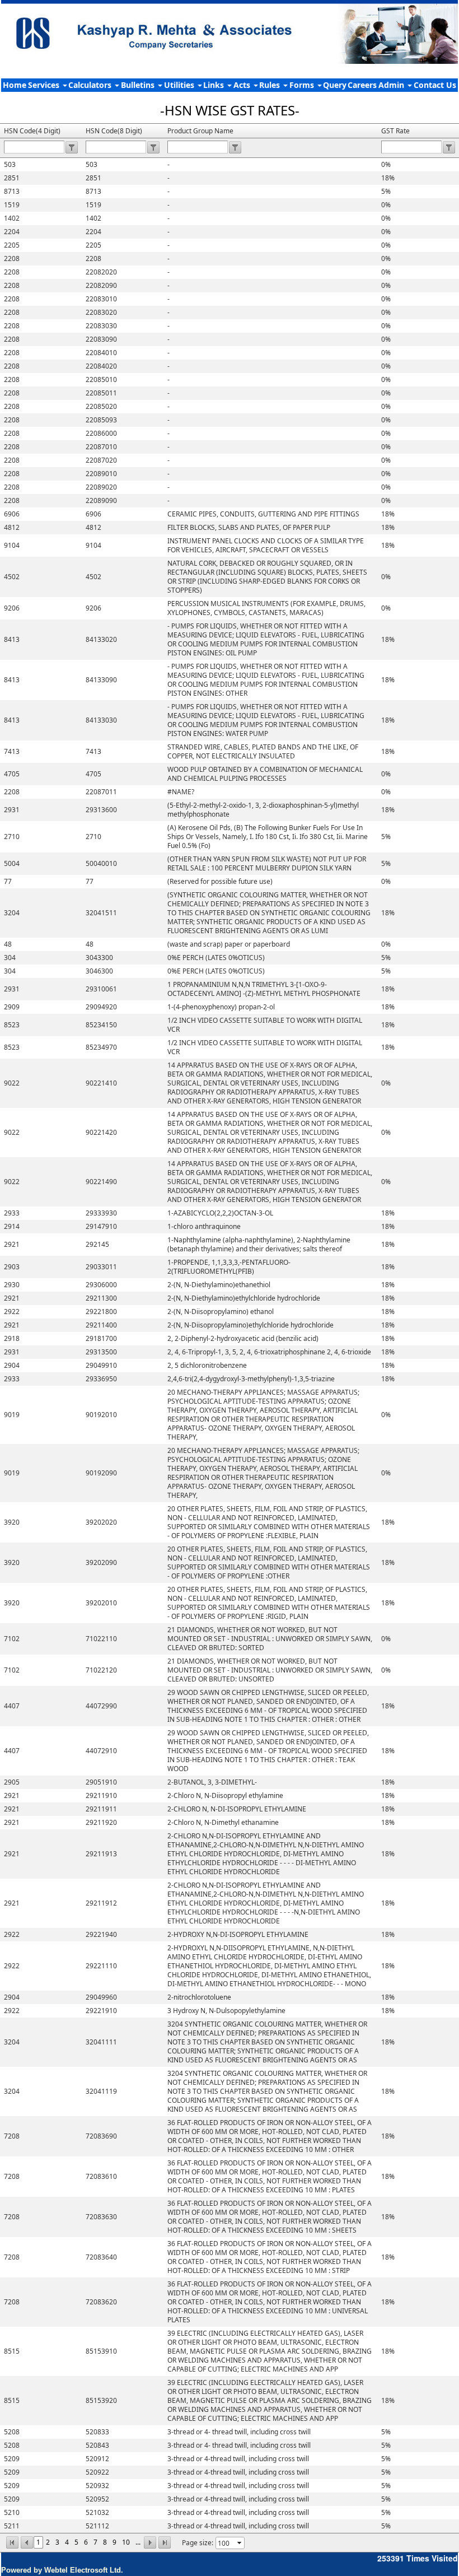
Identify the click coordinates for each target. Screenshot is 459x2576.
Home (15, 85)
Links (215, 85)
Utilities (180, 85)
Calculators (91, 85)
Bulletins (139, 85)
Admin (392, 85)
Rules (271, 85)
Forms (303, 85)
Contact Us (435, 85)
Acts (243, 85)
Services (45, 85)
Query (335, 85)
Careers (362, 85)
